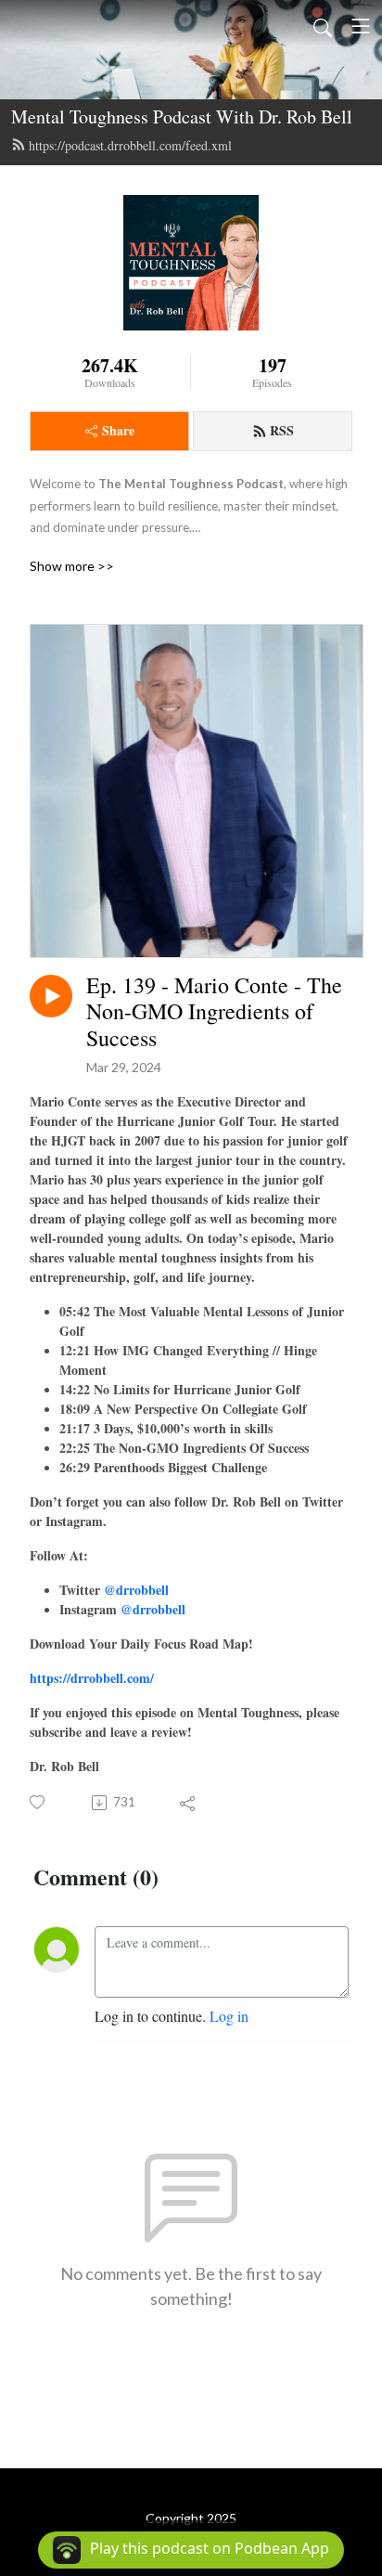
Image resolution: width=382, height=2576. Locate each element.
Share (118, 430)
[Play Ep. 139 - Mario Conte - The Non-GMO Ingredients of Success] (51, 996)
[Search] (323, 26)
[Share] (189, 1803)
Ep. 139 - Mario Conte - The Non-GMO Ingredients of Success (214, 1012)
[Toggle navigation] (361, 26)
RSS (282, 430)
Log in (229, 2016)
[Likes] (38, 1802)
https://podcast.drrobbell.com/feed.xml (130, 145)
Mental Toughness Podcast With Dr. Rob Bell (182, 117)
